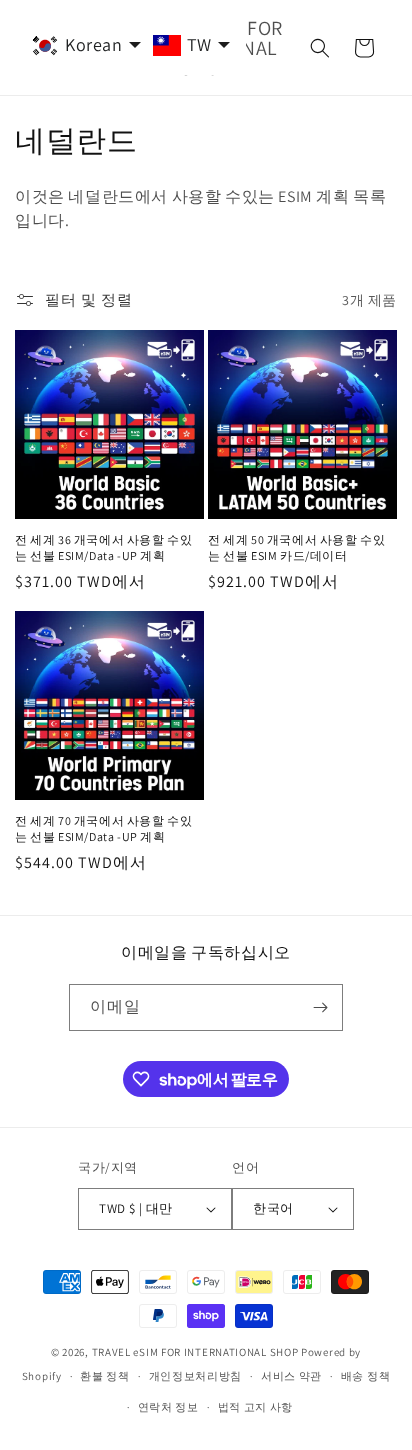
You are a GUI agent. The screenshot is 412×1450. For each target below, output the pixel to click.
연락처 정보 (168, 1407)
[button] (320, 48)
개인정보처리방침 (196, 1376)
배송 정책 (366, 1376)
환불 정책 (105, 1376)
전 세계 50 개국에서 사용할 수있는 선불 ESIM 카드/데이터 (296, 547)
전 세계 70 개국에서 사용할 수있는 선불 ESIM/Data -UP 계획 (103, 828)
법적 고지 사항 (256, 1407)
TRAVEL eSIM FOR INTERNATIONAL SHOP (195, 1352)
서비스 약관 (291, 1376)
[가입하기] (320, 1007)
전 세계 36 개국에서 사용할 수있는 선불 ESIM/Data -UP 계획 (103, 547)
